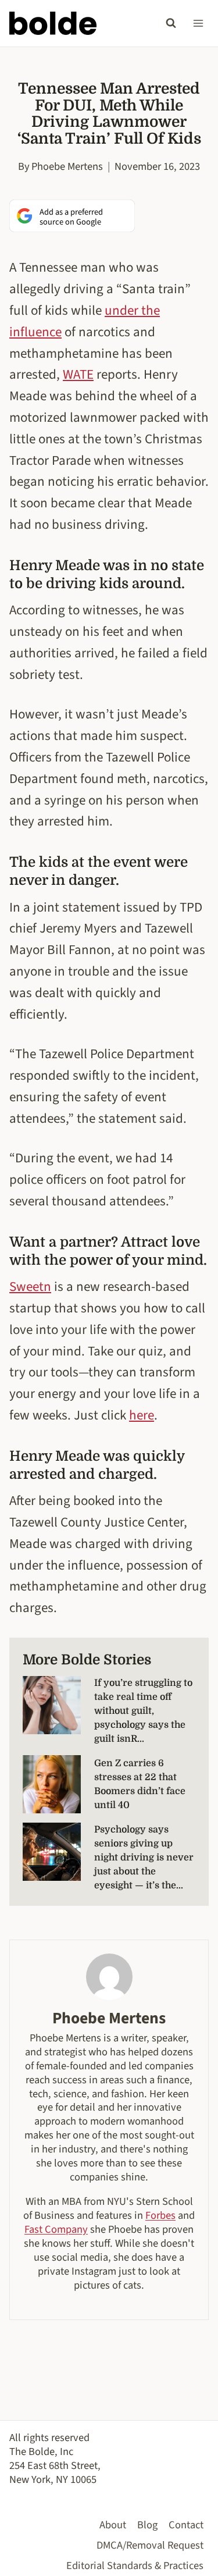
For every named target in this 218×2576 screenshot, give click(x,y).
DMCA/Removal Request (150, 2545)
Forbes (160, 2215)
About (113, 2525)
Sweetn (30, 1287)
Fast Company (56, 2229)
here (142, 1415)
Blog (147, 2525)
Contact (186, 2525)
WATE (78, 374)
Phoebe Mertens (67, 166)
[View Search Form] (171, 23)
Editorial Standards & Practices (135, 2566)
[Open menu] (198, 23)
